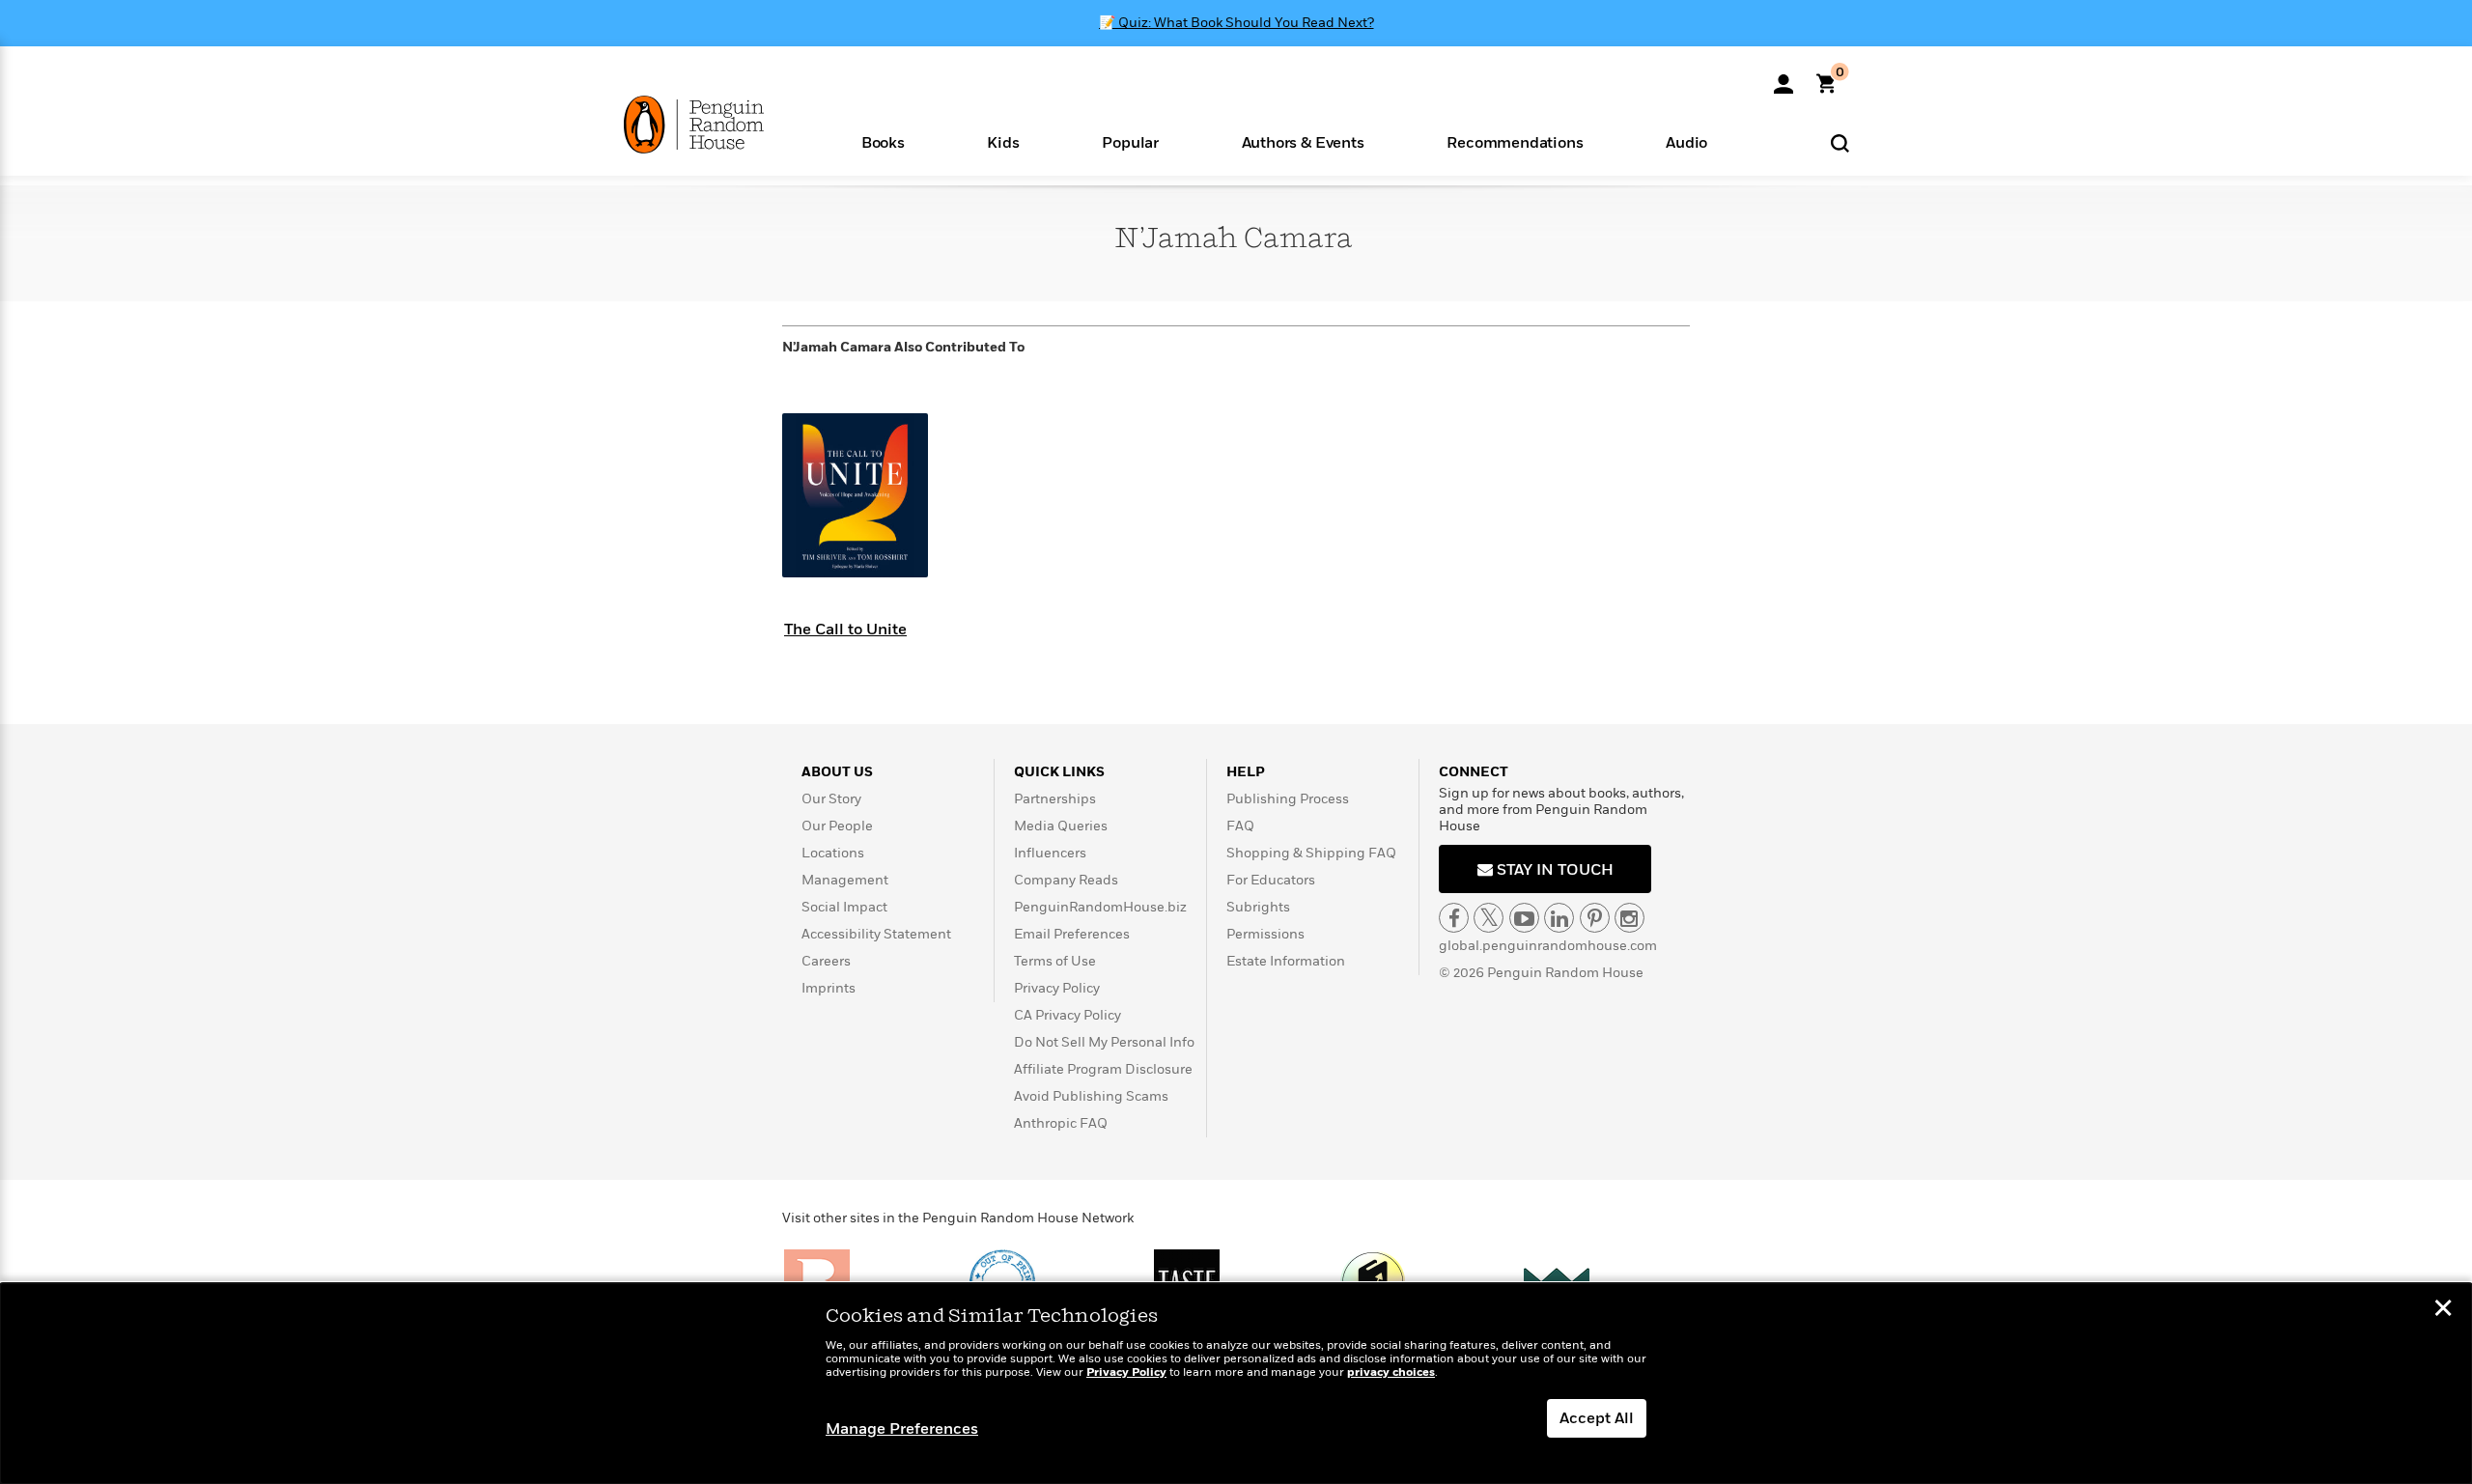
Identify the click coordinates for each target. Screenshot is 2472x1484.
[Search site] (1840, 142)
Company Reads (1066, 880)
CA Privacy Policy (1067, 1015)
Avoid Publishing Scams (1091, 1096)
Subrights (1258, 907)
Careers (826, 961)
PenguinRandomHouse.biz (1100, 907)
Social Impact (844, 907)
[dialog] (1236, 1384)
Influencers (1050, 853)
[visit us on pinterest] (1595, 918)
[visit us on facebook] (1454, 918)
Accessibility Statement (876, 934)
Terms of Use (1055, 961)
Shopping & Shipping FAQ (1311, 853)
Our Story (831, 799)
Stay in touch (1553, 870)
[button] (883, 141)
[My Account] (1784, 77)
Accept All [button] (1597, 1418)
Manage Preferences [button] (902, 1429)
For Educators (1271, 880)
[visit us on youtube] (1524, 918)
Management (845, 880)
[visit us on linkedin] (1559, 918)
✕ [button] (2443, 1310)
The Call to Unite (845, 630)
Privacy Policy (1057, 988)
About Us (837, 772)
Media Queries (1061, 826)
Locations (833, 853)
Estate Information (1286, 961)
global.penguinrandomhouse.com (1548, 946)
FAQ (1240, 826)
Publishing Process (1288, 799)
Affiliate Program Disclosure (1103, 1069)
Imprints (829, 988)
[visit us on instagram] (1629, 918)
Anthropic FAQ (1061, 1123)
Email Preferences (1072, 934)
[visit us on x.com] (1489, 918)
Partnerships (1055, 799)
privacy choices (1391, 1372)
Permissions (1265, 934)
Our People (837, 826)
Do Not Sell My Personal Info (1104, 1042)
